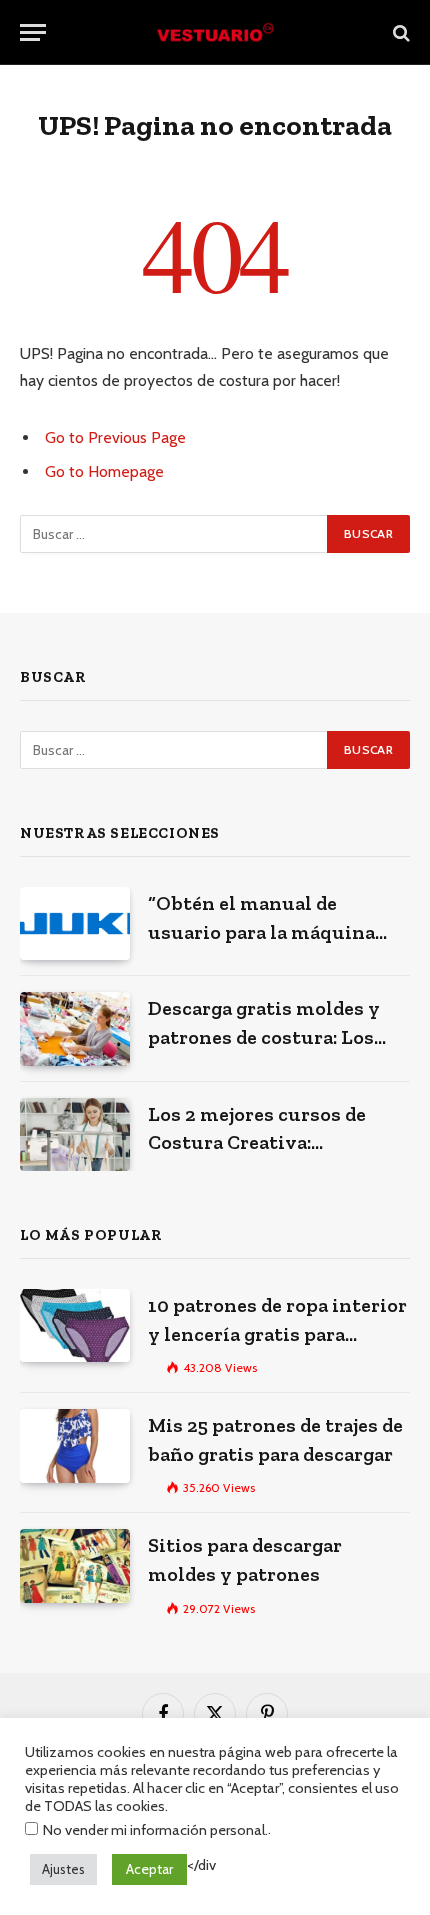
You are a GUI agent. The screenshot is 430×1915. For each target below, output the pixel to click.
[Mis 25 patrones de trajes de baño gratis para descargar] (75, 1445)
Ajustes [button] (63, 1869)
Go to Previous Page (115, 437)
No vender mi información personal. (155, 1830)
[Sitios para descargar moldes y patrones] (75, 1565)
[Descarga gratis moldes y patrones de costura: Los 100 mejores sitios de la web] (75, 1028)
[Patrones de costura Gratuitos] (215, 32)
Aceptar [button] (149, 1869)
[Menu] (33, 32)
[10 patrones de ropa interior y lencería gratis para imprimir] (75, 1325)
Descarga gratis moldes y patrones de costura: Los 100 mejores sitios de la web (277, 1036)
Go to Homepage (104, 471)
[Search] (399, 32)
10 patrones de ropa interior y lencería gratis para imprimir (277, 1333)
